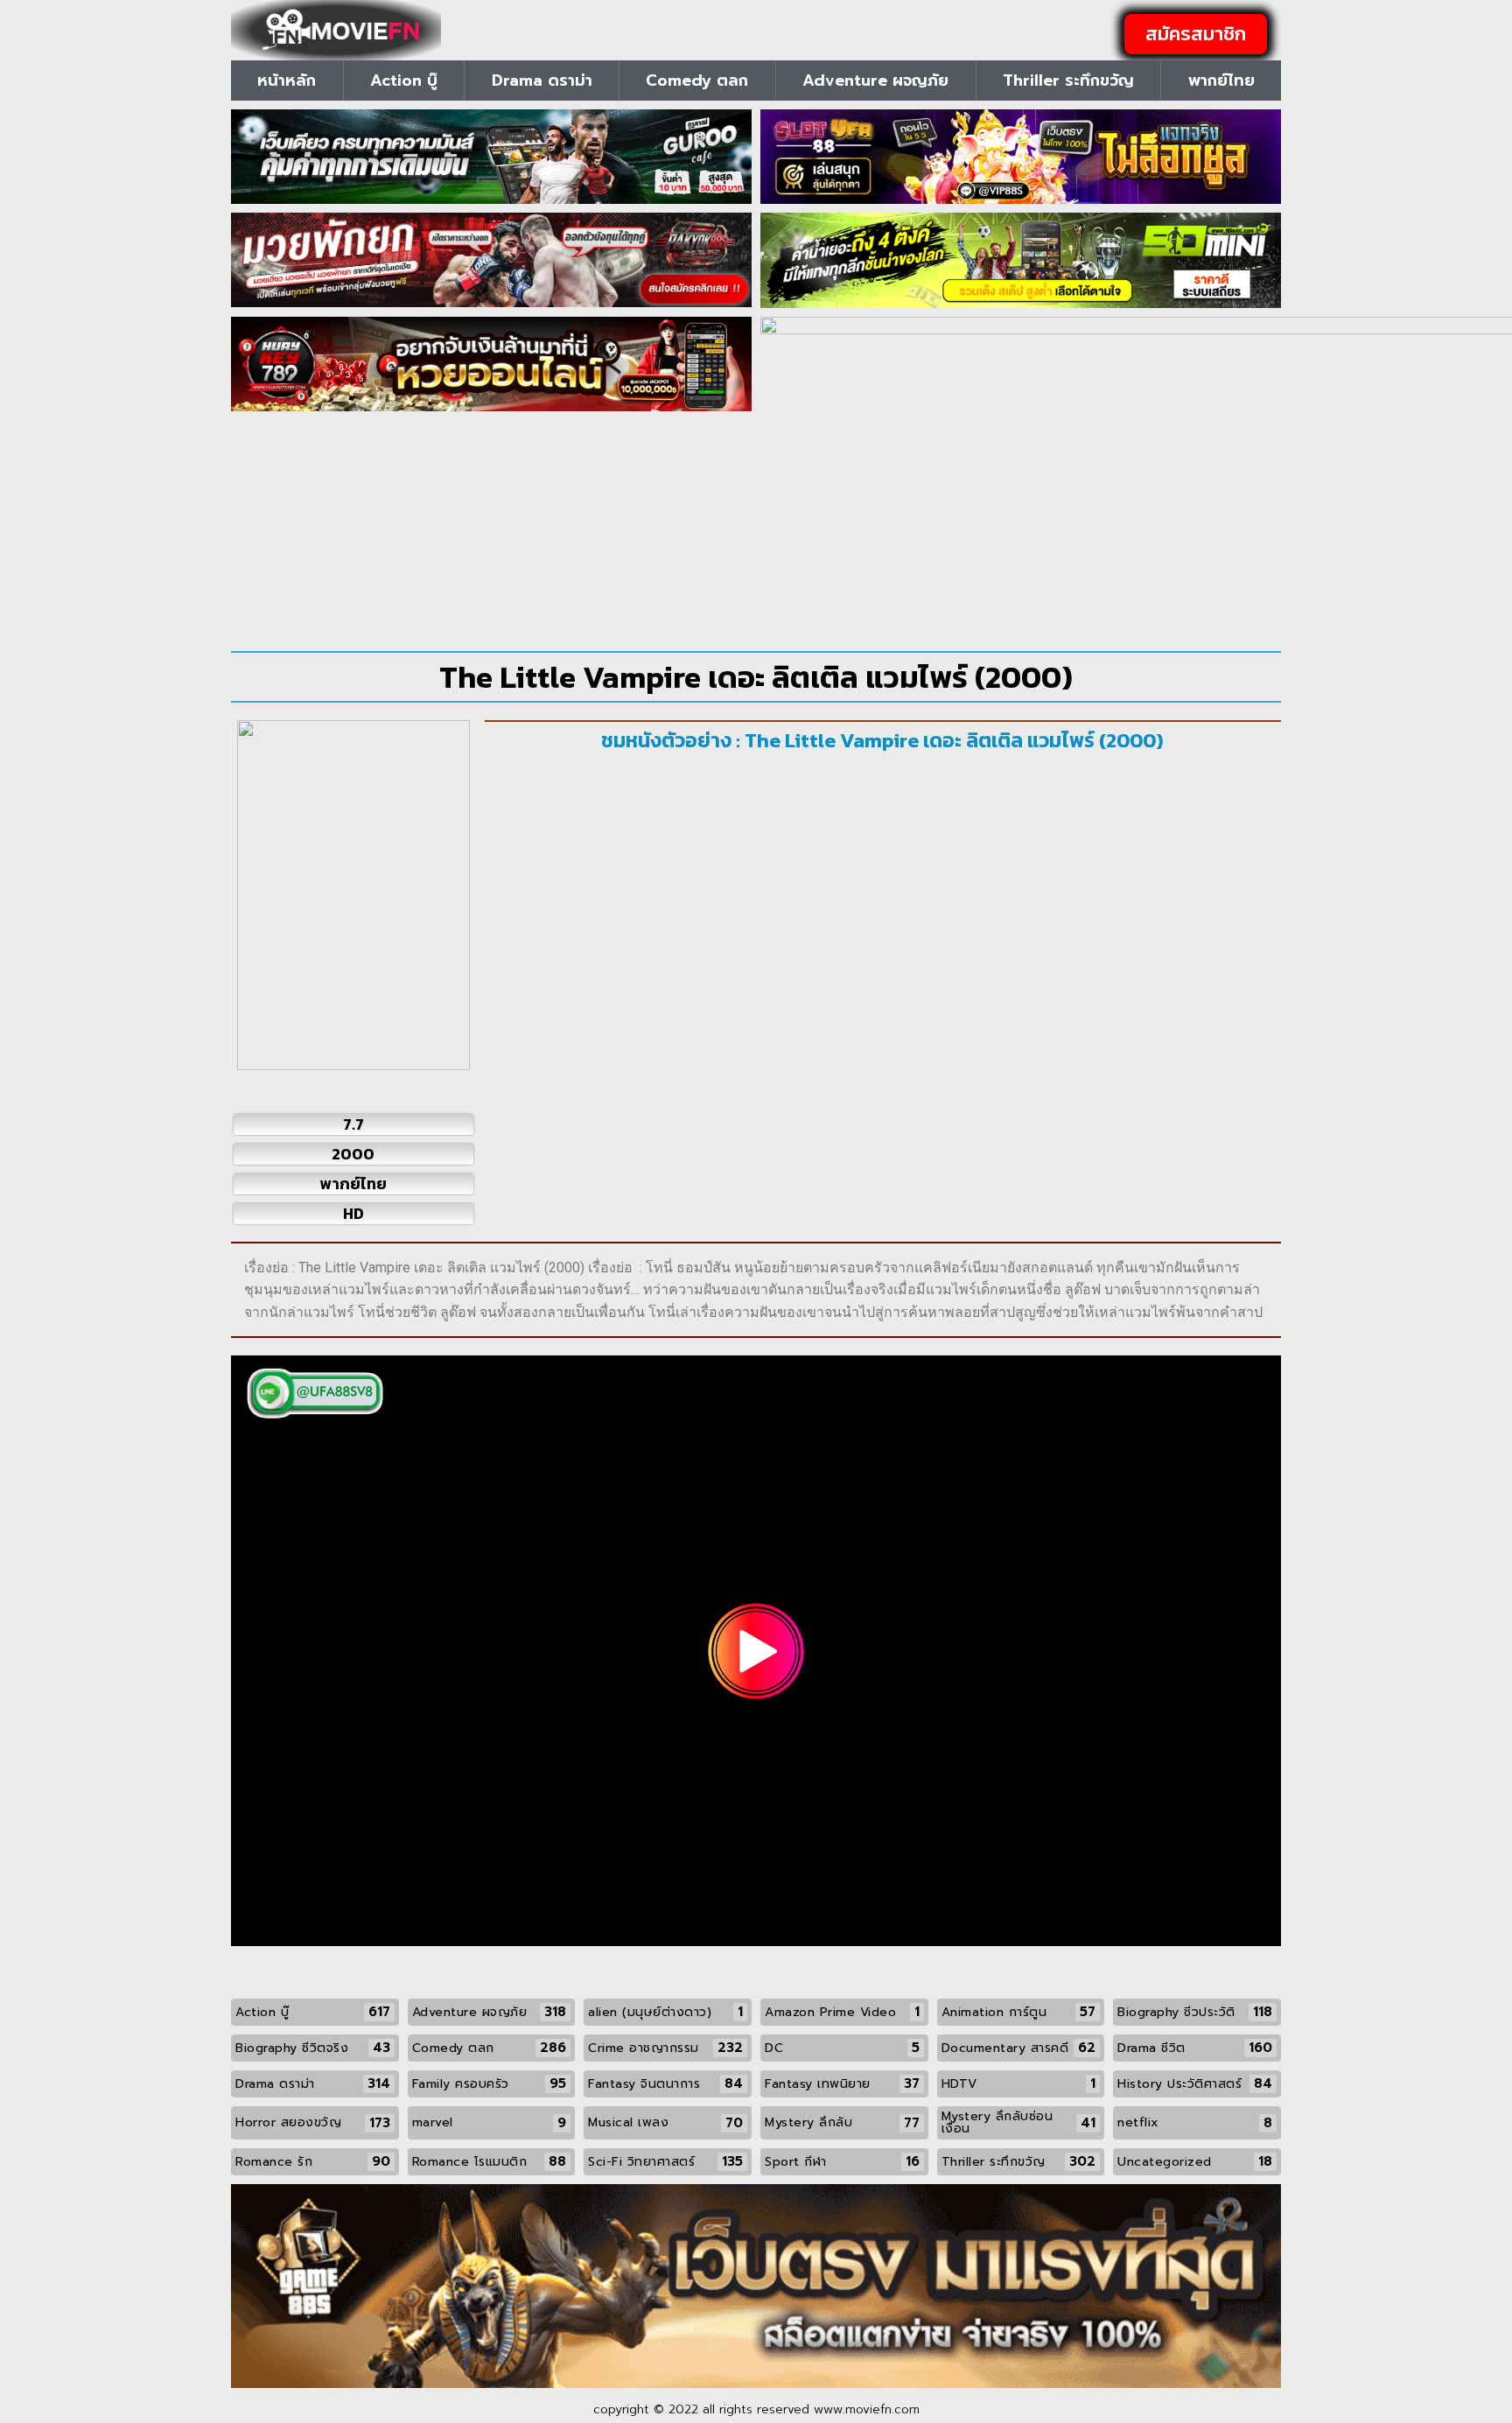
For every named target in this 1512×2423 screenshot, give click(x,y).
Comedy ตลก (697, 81)
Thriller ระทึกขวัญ (1068, 81)
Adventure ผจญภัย (875, 81)
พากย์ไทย (1221, 81)
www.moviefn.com (867, 2409)
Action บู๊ (404, 81)
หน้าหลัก (287, 81)
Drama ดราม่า (542, 81)
